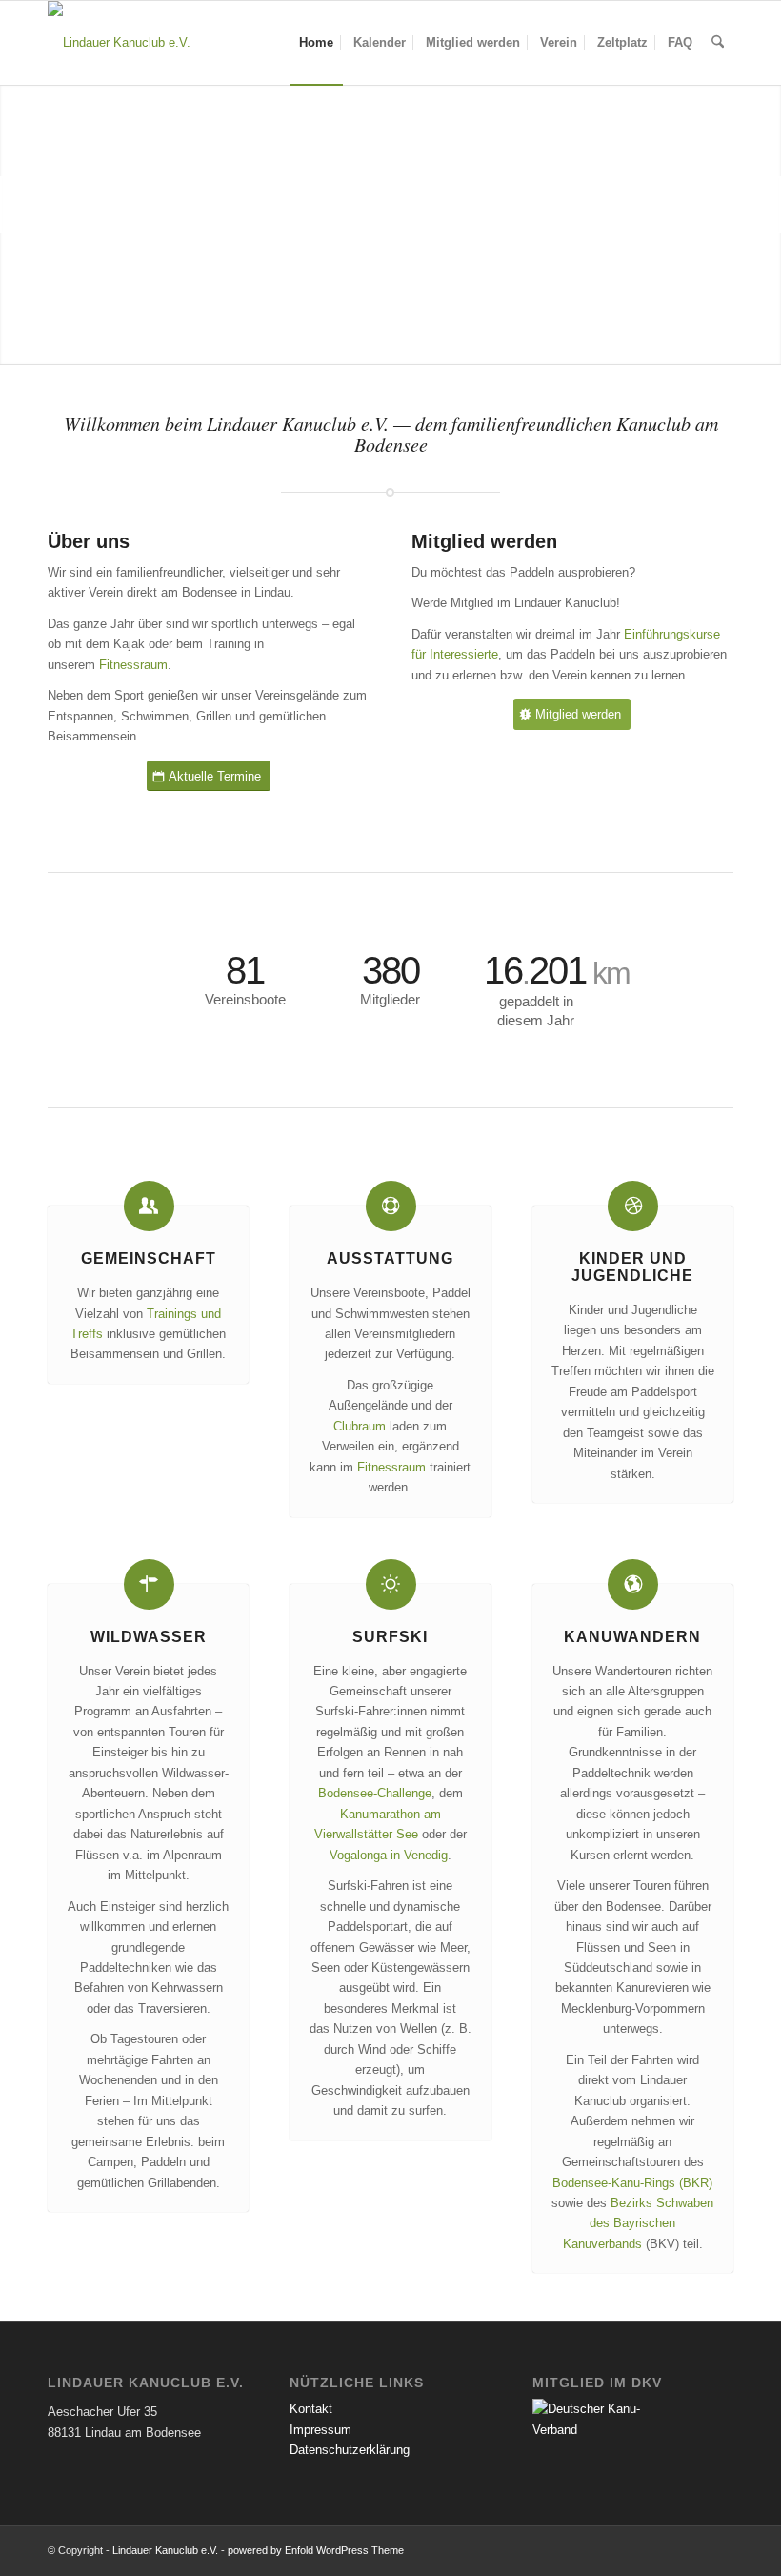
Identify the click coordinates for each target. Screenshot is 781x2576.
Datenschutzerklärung (350, 2450)
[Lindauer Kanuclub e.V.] (119, 43)
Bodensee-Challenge (375, 1793)
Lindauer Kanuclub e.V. (165, 2550)
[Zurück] (17, 205)
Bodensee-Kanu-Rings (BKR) (632, 2183)
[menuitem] (316, 43)
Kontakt (311, 2409)
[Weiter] (764, 205)
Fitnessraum (133, 665)
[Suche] (718, 43)
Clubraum (360, 1426)
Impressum (320, 2430)
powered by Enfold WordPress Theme (316, 2550)
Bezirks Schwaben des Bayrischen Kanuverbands (639, 2223)
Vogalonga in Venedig (389, 1855)
